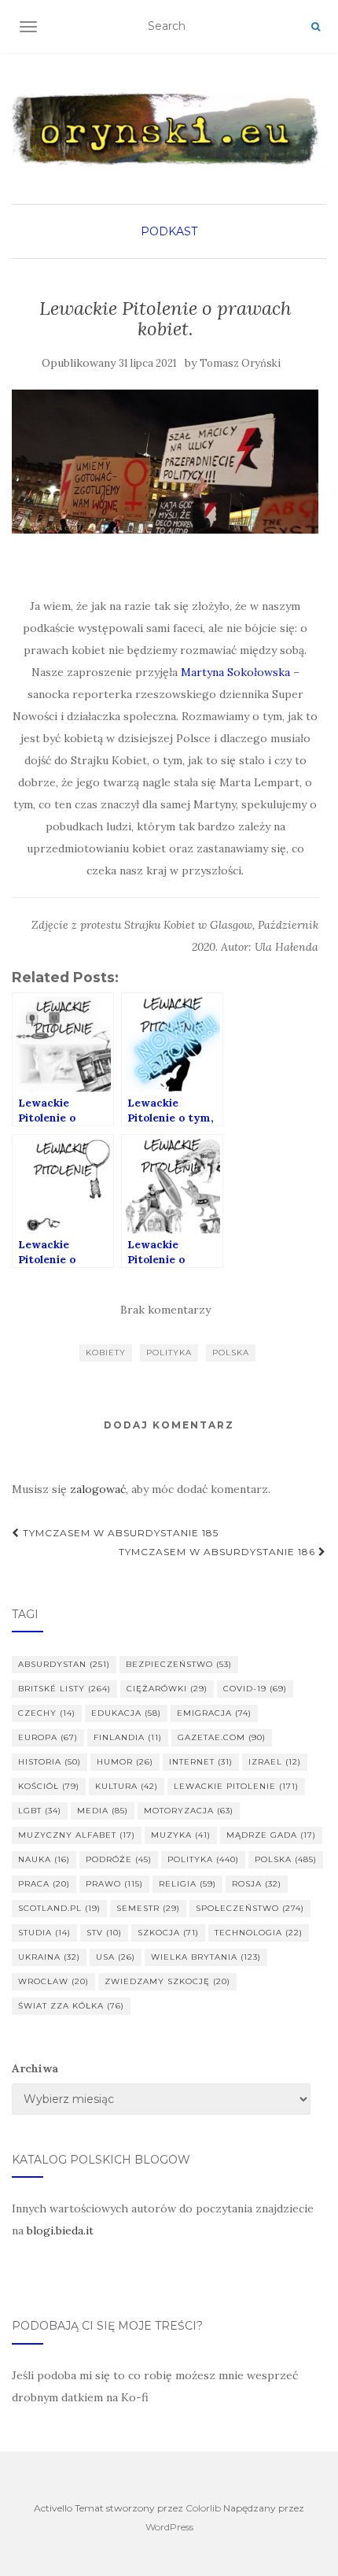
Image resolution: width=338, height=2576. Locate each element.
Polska (231, 1353)
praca (44, 1884)
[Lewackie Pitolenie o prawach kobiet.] (165, 462)
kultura (127, 1786)
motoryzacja (189, 1811)
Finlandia (128, 1737)
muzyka (181, 1835)
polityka (169, 1353)
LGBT (40, 1811)
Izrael (275, 1762)
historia (50, 1762)
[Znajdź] (316, 27)
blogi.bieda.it (60, 2230)
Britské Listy (64, 1689)
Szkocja (168, 1933)
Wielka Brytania (206, 1957)
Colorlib (203, 2508)
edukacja (126, 1713)
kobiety (106, 1353)
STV (104, 1933)
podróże (119, 1859)
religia (187, 1884)
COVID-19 (255, 1689)
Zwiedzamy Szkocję (167, 1981)
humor (125, 1762)
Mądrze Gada (271, 1835)
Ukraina (49, 1957)
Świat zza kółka (71, 2006)
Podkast (169, 231)
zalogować (98, 1489)
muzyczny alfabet (77, 1835)
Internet (201, 1762)
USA (116, 1957)
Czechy (47, 1713)
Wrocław (53, 1981)
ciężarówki (167, 1689)
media (103, 1811)
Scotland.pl (59, 1908)
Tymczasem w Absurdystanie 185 (119, 1533)
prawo (114, 1884)
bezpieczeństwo (179, 1664)
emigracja (214, 1713)
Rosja (257, 1884)
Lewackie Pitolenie (236, 1786)
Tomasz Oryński (240, 363)
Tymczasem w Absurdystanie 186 (219, 1552)
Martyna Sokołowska (235, 672)
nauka (44, 1859)
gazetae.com (222, 1737)
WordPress (169, 2527)
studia (44, 1933)
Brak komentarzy (165, 1310)
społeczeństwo (250, 1908)
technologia (259, 1933)
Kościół (49, 1786)
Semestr (148, 1908)
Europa (48, 1737)
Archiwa (35, 2068)
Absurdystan (64, 1664)
